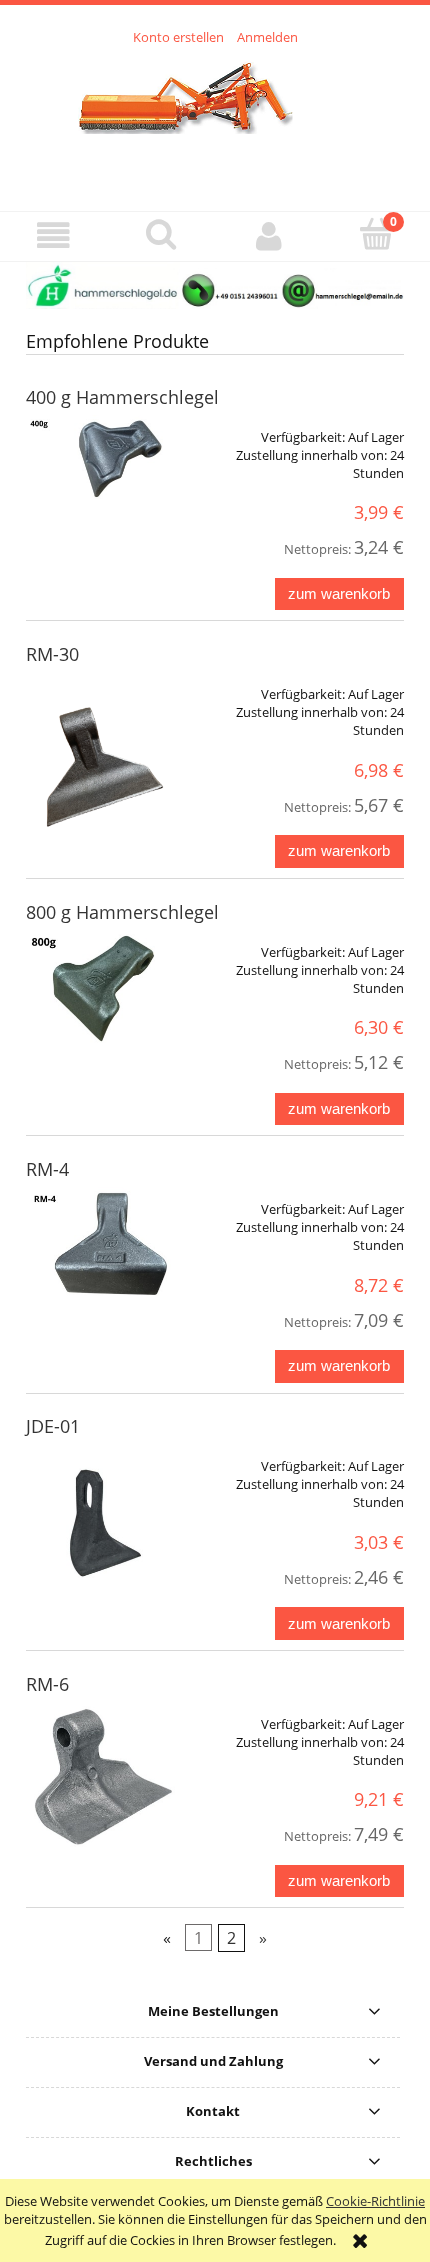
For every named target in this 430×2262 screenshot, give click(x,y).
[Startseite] (215, 117)
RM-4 (47, 1169)
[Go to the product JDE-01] (101, 1520)
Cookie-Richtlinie (375, 2201)
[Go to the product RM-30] (101, 761)
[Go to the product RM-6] (101, 1777)
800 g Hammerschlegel (122, 912)
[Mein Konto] (269, 235)
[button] (54, 235)
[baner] (215, 284)
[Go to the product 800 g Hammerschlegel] (101, 988)
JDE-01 (53, 1426)
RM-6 (47, 1684)
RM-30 (52, 654)
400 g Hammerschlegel (122, 397)
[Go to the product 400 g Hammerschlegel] (101, 457)
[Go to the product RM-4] (101, 1245)
